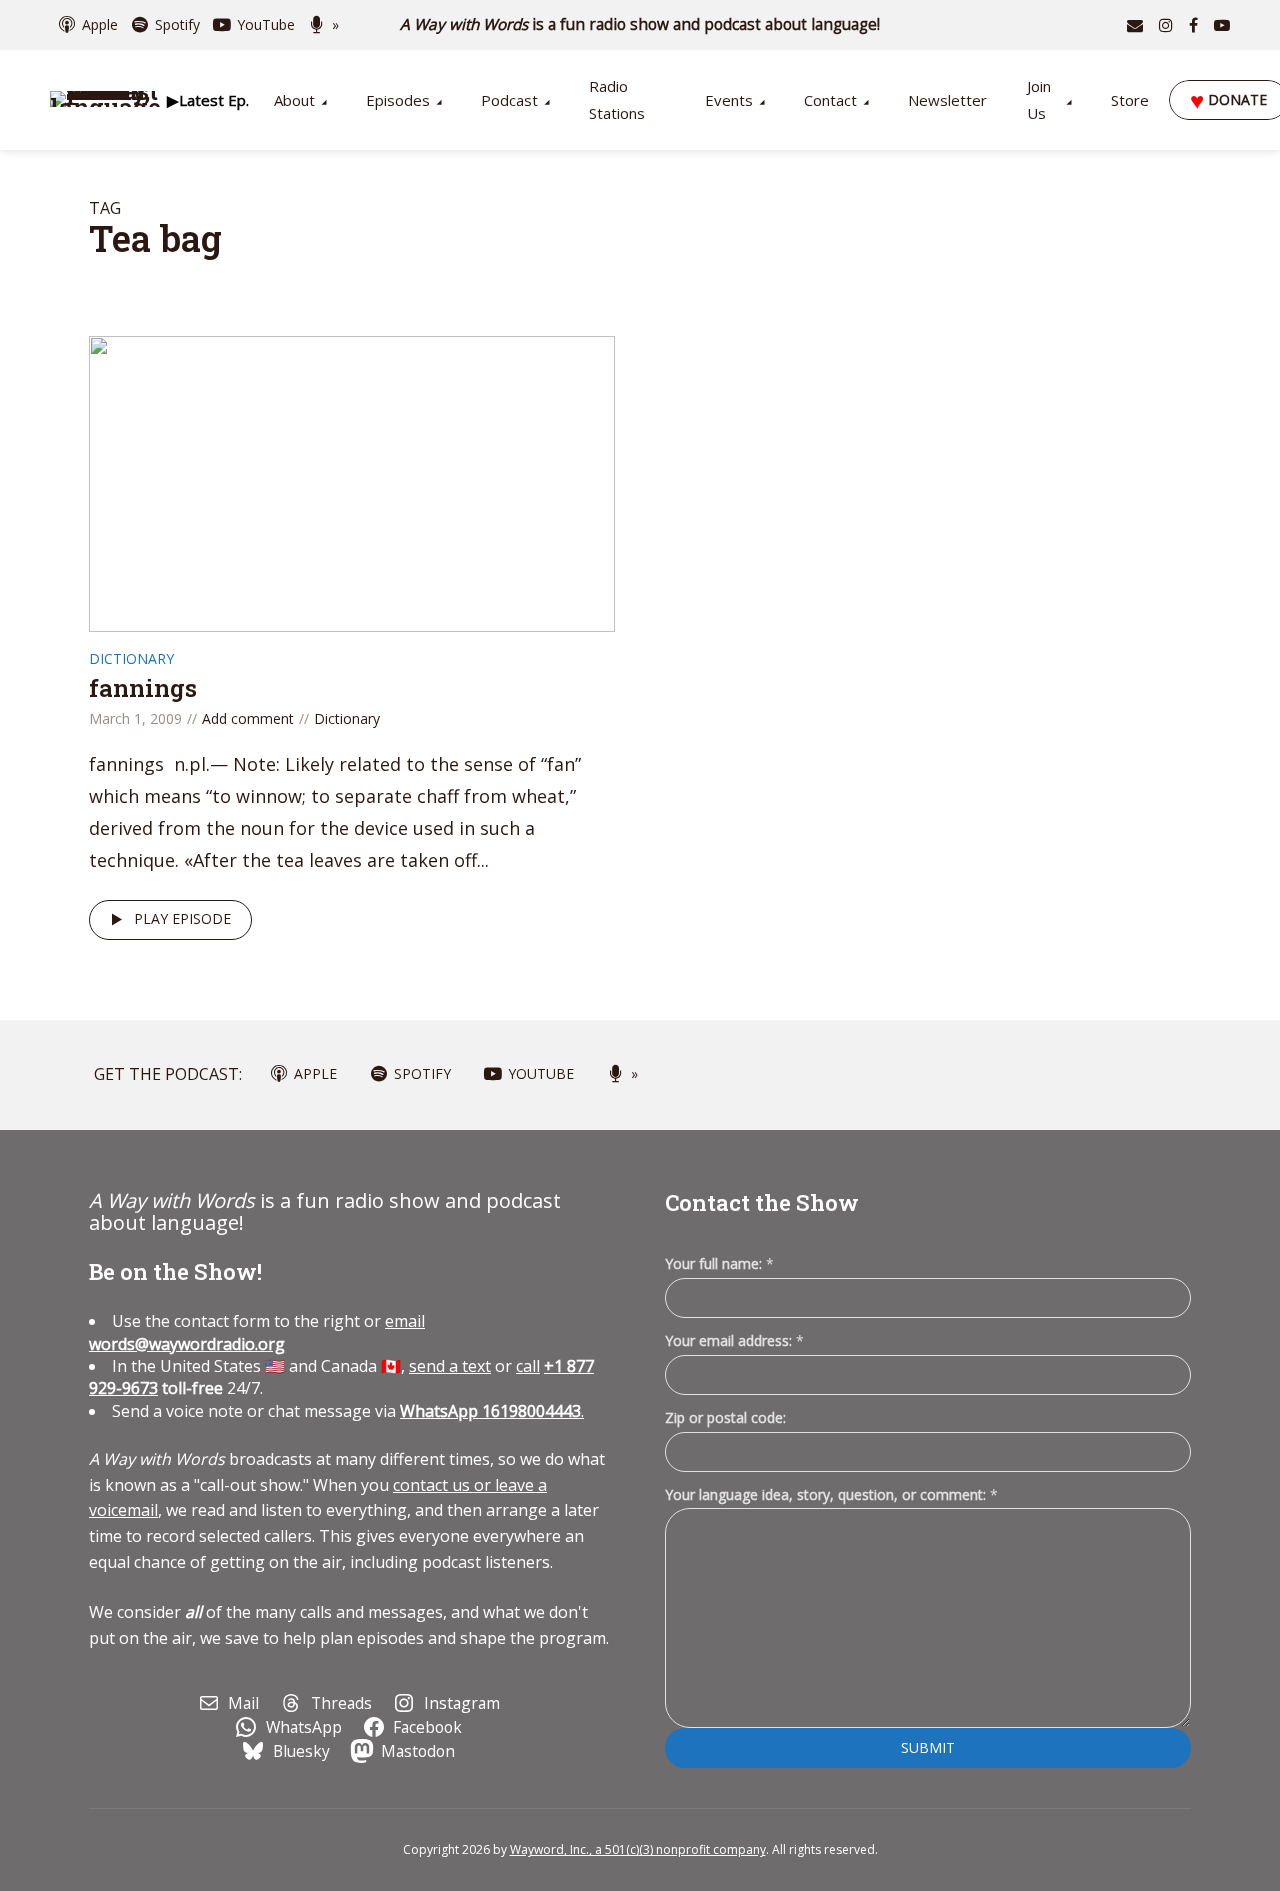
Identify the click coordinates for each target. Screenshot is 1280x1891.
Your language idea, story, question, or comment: (831, 1494)
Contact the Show (762, 1202)
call (528, 1366)
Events (729, 100)
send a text (450, 1366)
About (294, 100)
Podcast (509, 100)
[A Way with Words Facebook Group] (1193, 25)
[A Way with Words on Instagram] (1166, 25)
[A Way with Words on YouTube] (1222, 25)
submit (928, 1747)
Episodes (398, 100)
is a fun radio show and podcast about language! (640, 24)
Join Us (1039, 99)
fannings (143, 688)
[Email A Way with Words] (1135, 25)
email (257, 1332)
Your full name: (719, 1264)
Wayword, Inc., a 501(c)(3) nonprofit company (638, 1849)
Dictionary (131, 658)
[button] (207, 100)
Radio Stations (617, 99)
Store (1130, 100)
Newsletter (947, 100)
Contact (830, 100)
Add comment (248, 718)
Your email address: (734, 1340)
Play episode (182, 918)
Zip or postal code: (725, 1417)
